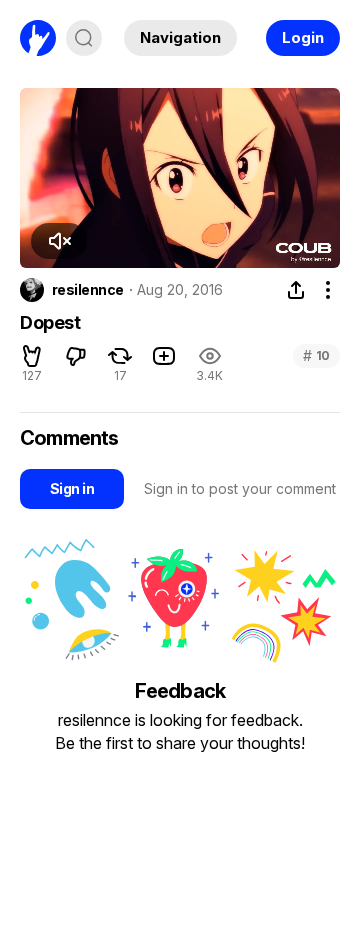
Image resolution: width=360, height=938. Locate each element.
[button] (59, 241)
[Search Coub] (84, 38)
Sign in (72, 488)
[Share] (296, 290)
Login (303, 37)
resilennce (87, 290)
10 (316, 355)
